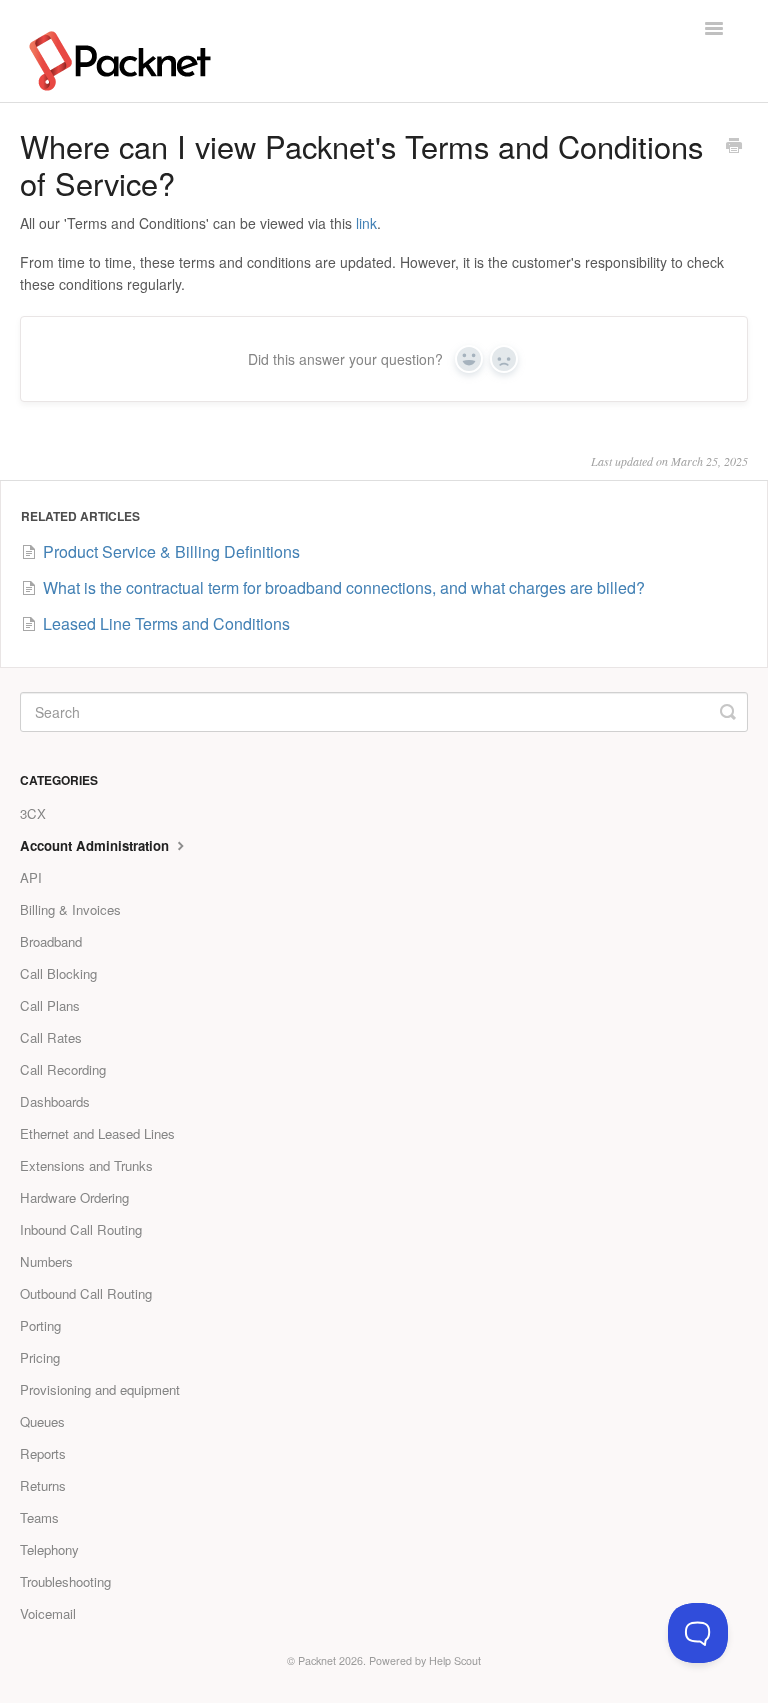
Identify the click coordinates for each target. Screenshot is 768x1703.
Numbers (46, 1261)
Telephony (49, 1549)
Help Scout (455, 1660)
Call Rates (51, 1037)
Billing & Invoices (70, 909)
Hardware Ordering (74, 1197)
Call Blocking (58, 973)
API (31, 877)
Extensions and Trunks (86, 1165)
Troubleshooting (65, 1581)
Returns (43, 1485)
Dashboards (55, 1101)
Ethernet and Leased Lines (97, 1133)
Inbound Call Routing (81, 1229)
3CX (33, 813)
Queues (42, 1421)
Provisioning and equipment (100, 1389)
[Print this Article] (734, 147)
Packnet (317, 1660)
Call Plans (50, 1005)
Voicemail (48, 1613)
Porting (40, 1325)
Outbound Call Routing (86, 1293)
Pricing (40, 1357)
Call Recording (63, 1069)
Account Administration (96, 845)
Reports (43, 1453)
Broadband (51, 941)
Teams (39, 1517)
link (366, 223)
